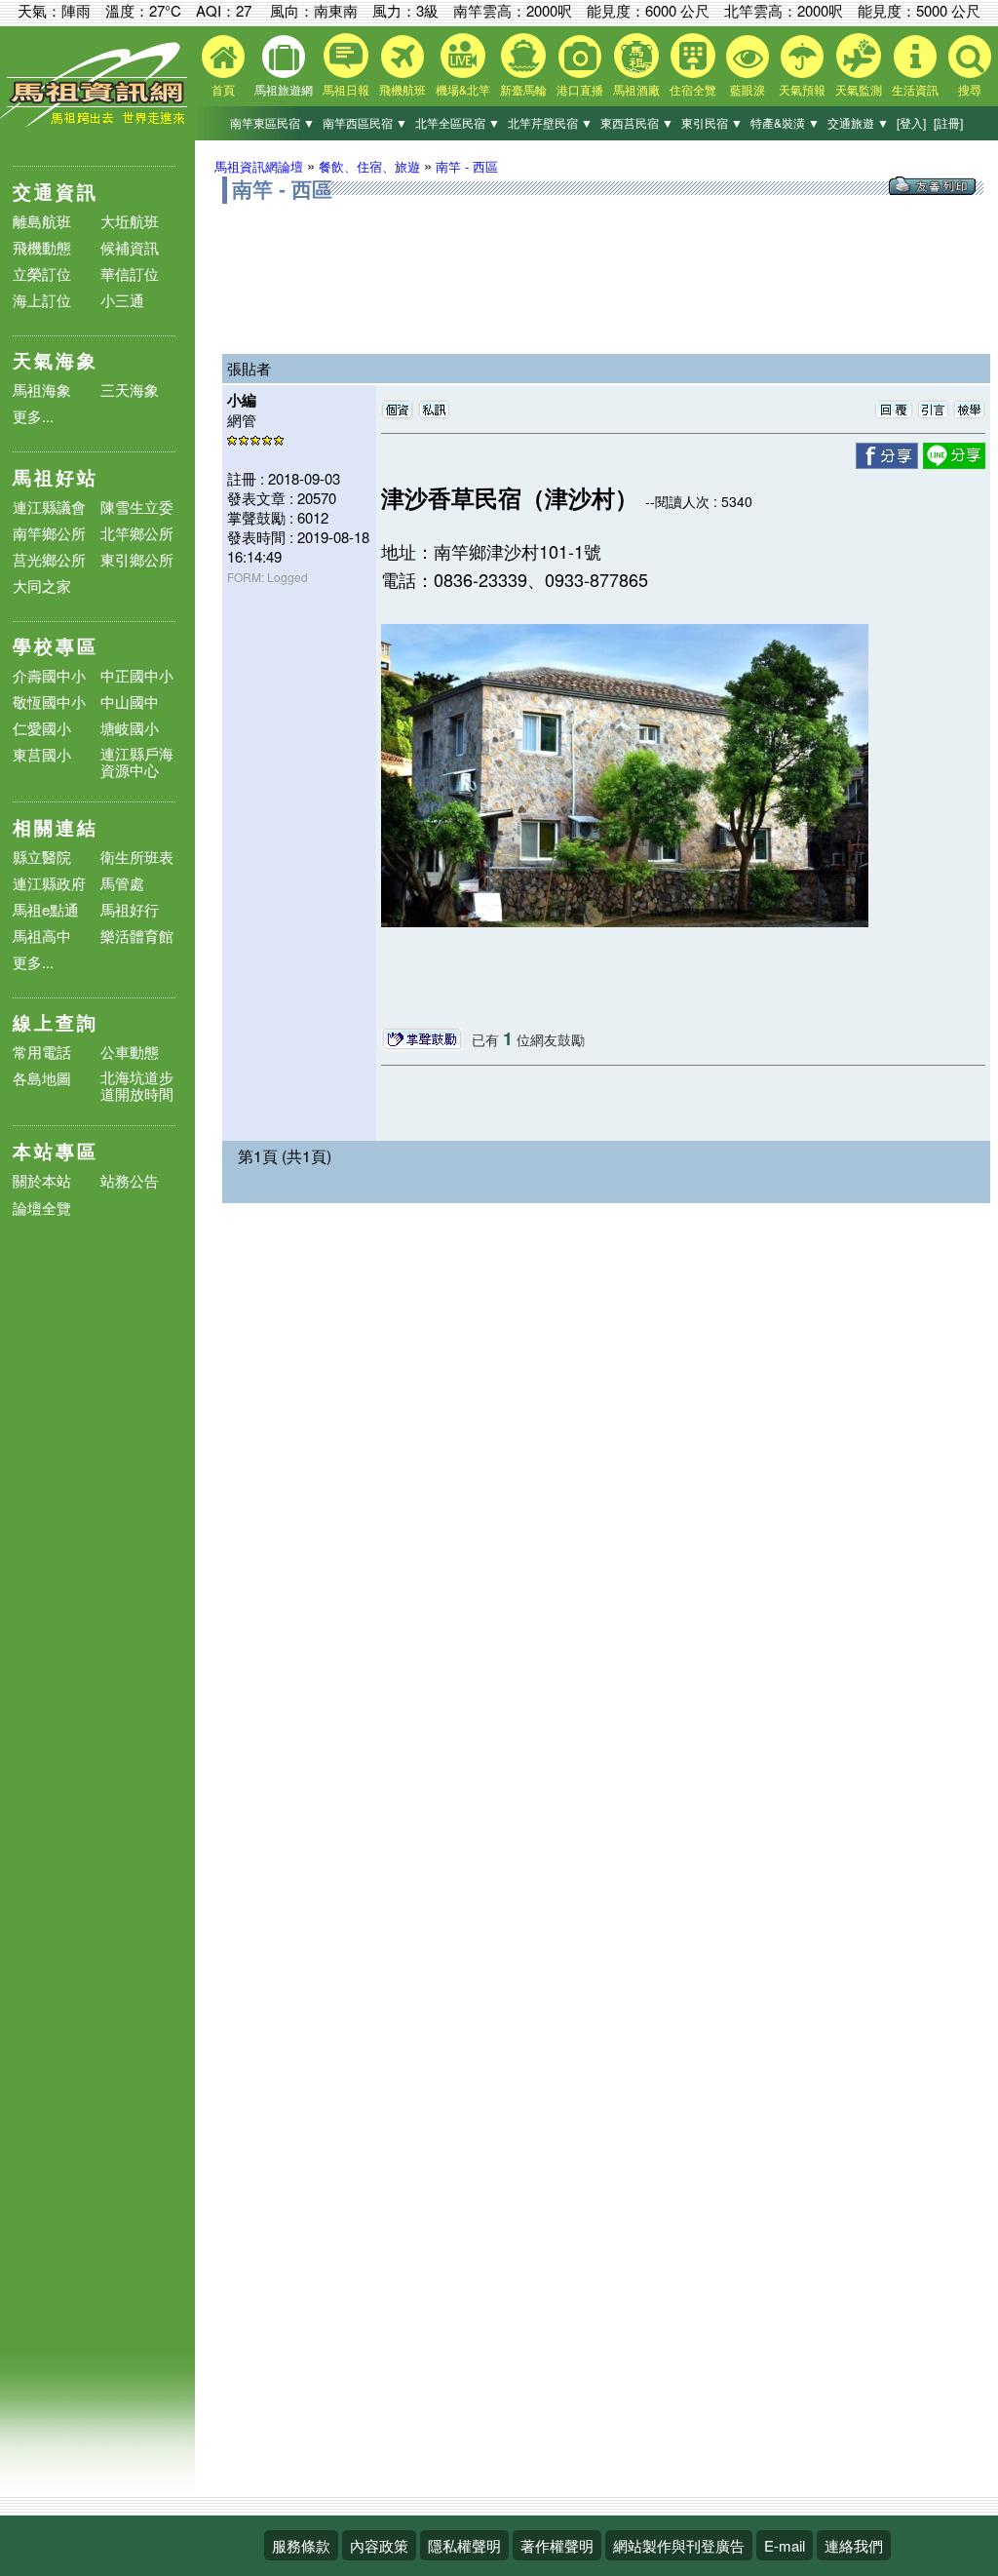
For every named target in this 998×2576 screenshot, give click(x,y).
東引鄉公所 (137, 559)
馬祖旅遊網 (284, 89)
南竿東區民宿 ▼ (272, 122)
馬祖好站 (56, 477)
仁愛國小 (42, 728)
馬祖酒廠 (636, 89)
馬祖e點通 (46, 909)
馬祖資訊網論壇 (259, 166)
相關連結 (56, 827)
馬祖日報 (346, 89)
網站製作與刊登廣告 (679, 2545)
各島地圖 (42, 1078)
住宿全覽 (693, 89)
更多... (33, 416)
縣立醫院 (42, 857)
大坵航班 (130, 221)
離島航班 (42, 221)
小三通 (122, 300)
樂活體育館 (137, 936)
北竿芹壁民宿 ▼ (550, 122)
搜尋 (970, 89)
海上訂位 (42, 300)
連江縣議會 (49, 507)
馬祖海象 (42, 390)
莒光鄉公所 (49, 559)
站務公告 (130, 1181)
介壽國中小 (49, 675)
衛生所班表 (137, 857)
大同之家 (42, 585)
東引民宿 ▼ (712, 122)
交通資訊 (56, 192)
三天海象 (130, 390)
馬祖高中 (42, 936)
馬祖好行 (130, 909)
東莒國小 (42, 754)
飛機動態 (42, 247)
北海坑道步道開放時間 (137, 1085)
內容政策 (379, 2545)
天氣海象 (56, 360)
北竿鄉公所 (137, 533)
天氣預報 (802, 89)
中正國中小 (137, 675)
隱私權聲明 (464, 2545)
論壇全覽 (42, 1209)
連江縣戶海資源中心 (137, 761)
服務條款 (301, 2545)
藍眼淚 (748, 89)
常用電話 (42, 1052)
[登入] (911, 122)
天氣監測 (859, 89)
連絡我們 (854, 2545)
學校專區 (56, 646)
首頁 (223, 89)
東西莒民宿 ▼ (637, 122)
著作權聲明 (557, 2545)
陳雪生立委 (137, 507)
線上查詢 (56, 1022)
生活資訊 (915, 89)
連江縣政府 (49, 883)
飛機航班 (403, 89)
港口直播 (580, 89)
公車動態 (130, 1052)
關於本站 (42, 1181)
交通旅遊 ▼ (858, 122)
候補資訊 (130, 247)
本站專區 (56, 1151)
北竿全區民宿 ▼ (458, 122)
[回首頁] (97, 122)
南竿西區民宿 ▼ (365, 122)
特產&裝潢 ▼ (785, 122)
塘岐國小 (130, 728)
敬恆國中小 (49, 702)
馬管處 (122, 883)
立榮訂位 (42, 273)
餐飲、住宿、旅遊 (369, 166)
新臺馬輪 (523, 89)
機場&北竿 (463, 89)
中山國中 (130, 702)
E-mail (785, 2545)
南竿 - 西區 (467, 166)
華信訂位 (130, 273)
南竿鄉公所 (49, 533)
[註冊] (948, 122)
